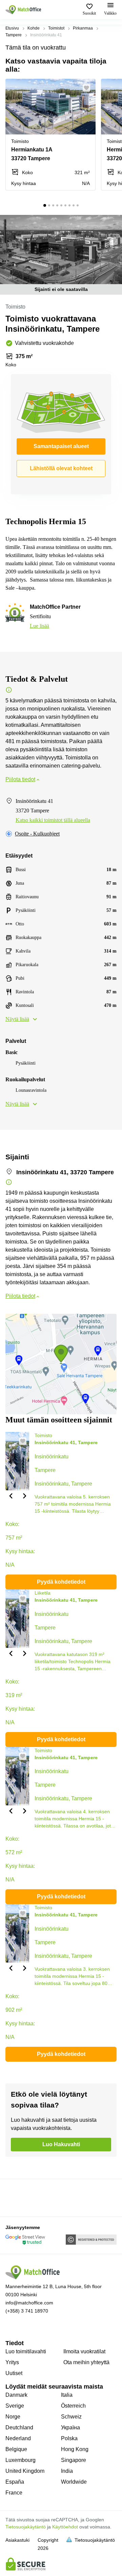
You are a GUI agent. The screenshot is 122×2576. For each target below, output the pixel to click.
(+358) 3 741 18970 (27, 2311)
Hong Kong (75, 2449)
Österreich (73, 2406)
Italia (67, 2395)
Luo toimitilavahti (26, 2351)
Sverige (15, 2406)
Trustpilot (15, 2197)
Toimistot (56, 28)
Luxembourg (21, 2460)
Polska (69, 2438)
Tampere (14, 35)
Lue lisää (39, 626)
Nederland (18, 2438)
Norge (13, 2417)
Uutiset (14, 2373)
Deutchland (19, 2427)
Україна (70, 2427)
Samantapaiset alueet (61, 446)
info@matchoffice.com (29, 2303)
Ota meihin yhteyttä (86, 2362)
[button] (88, 88)
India (67, 2471)
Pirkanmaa (83, 28)
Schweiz (71, 2417)
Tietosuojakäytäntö (26, 2527)
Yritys (12, 2362)
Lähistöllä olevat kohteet (61, 468)
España (15, 2482)
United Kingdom (25, 2471)
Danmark (16, 2395)
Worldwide (74, 2482)
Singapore (74, 2460)
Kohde (34, 28)
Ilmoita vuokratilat (84, 2351)
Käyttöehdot (65, 2527)
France (14, 2493)
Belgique (16, 2449)
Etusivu (12, 28)
